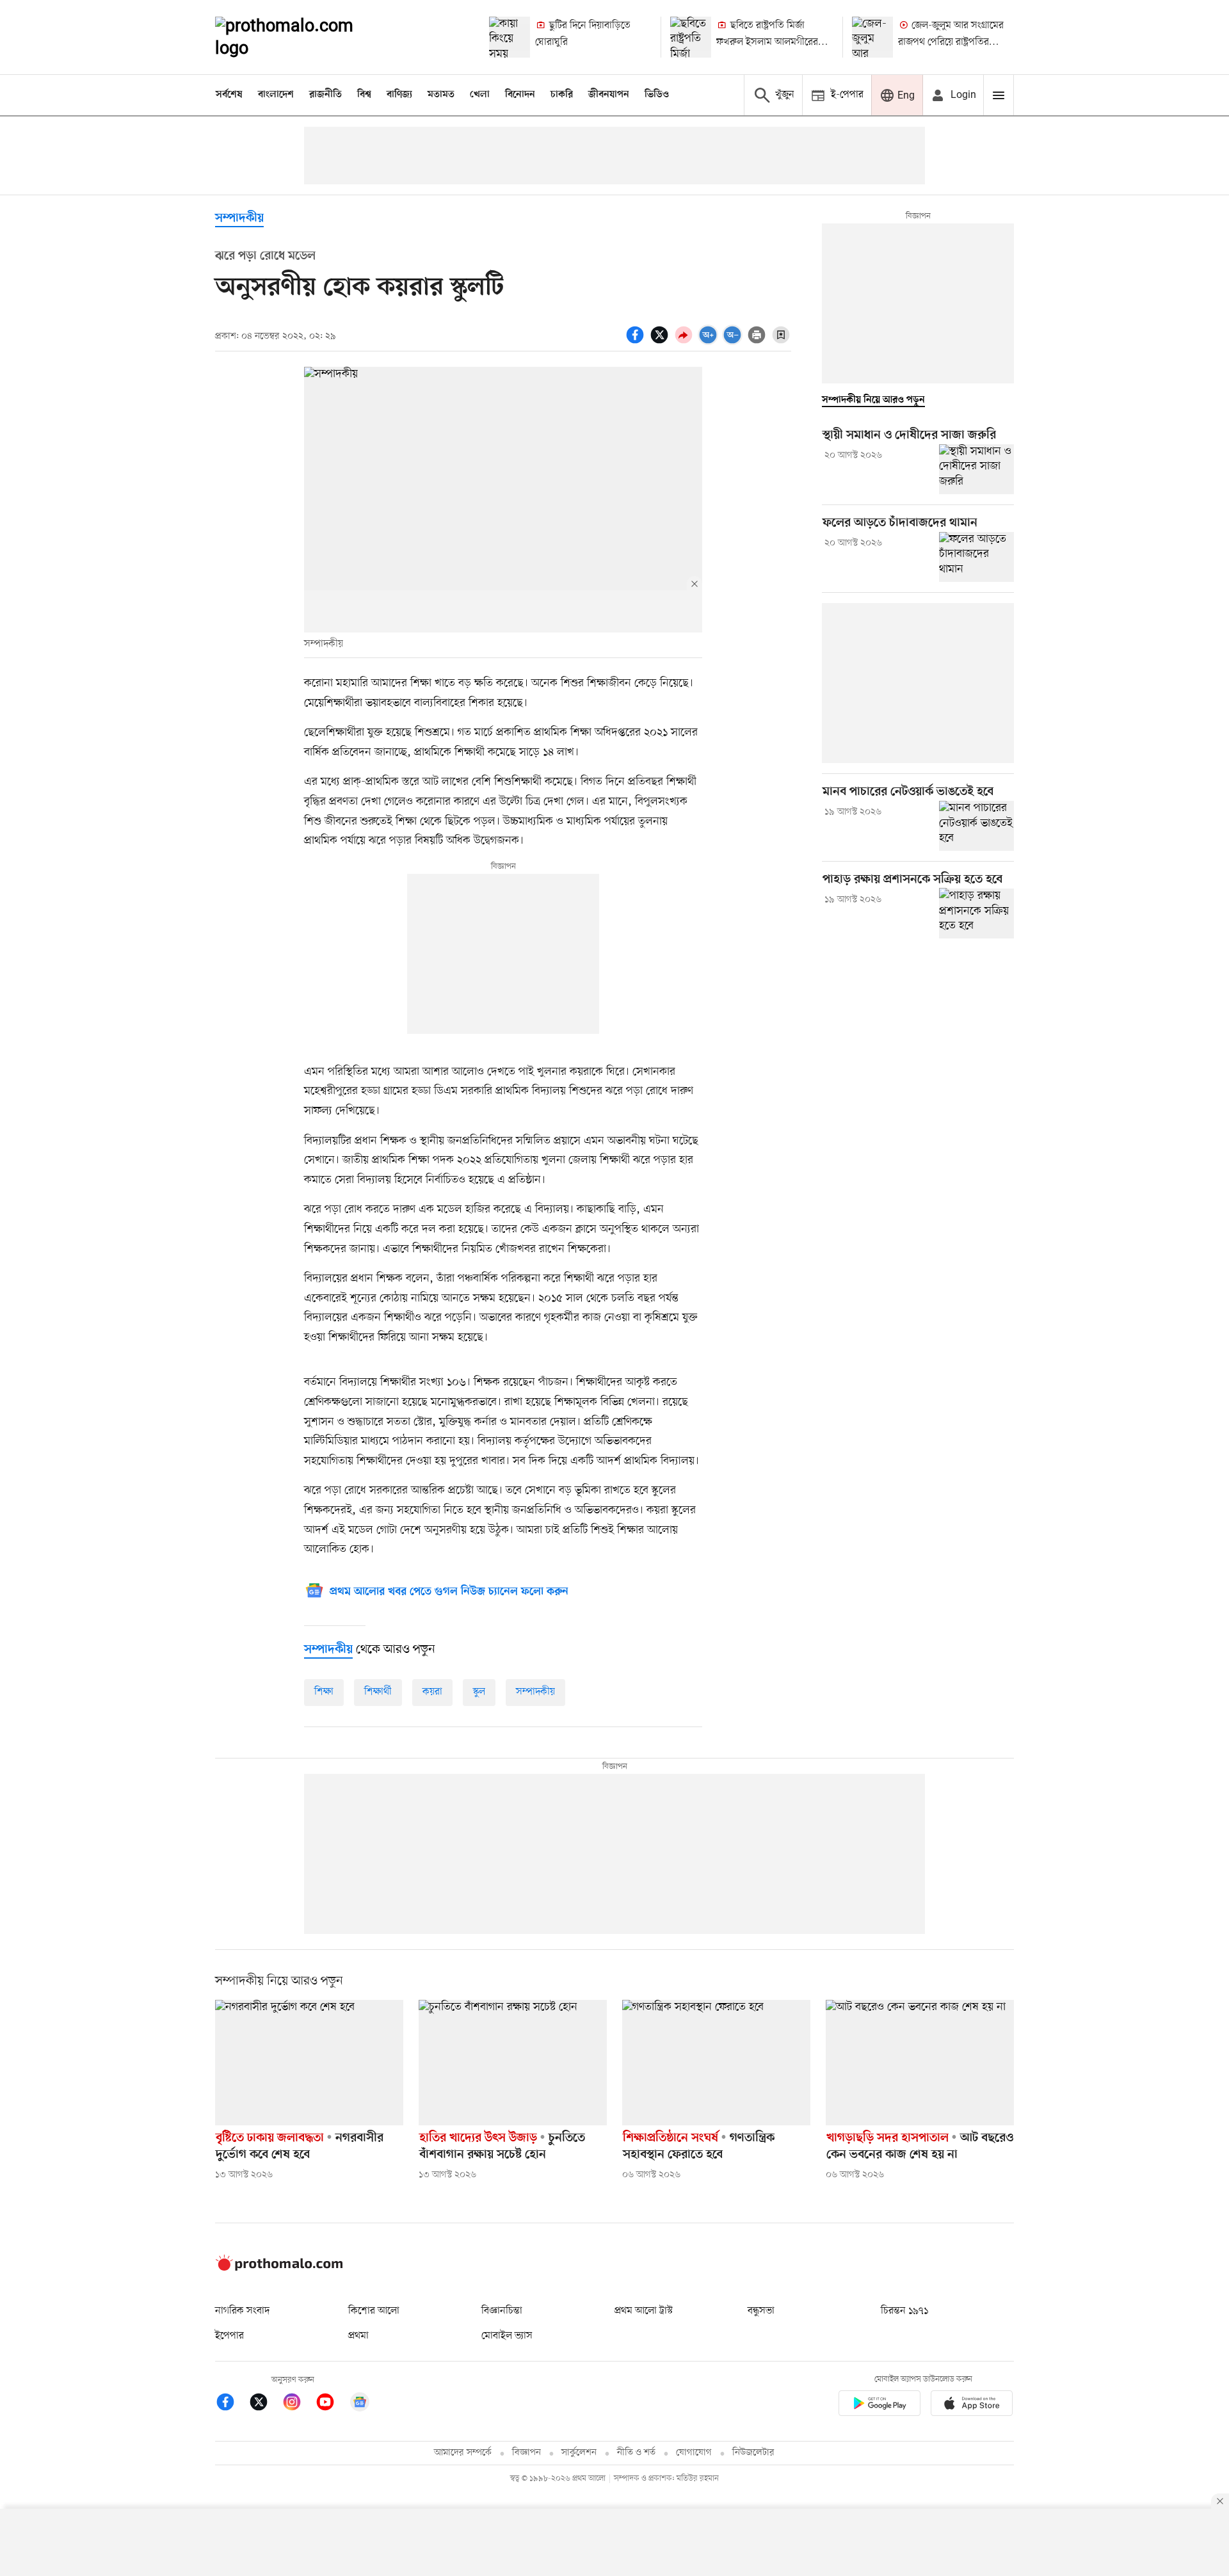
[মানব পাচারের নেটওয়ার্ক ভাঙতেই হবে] (976, 826)
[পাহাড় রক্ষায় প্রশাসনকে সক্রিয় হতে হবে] (976, 913)
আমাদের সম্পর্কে (463, 2453)
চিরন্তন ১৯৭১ (904, 2311)
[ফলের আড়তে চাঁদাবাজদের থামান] (976, 557)
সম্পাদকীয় (239, 219)
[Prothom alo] (301, 37)
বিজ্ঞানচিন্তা (502, 2311)
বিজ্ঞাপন (526, 2453)
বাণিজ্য (399, 95)
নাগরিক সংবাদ (242, 2311)
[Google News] (360, 2404)
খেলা (480, 95)
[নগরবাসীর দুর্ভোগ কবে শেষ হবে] (309, 2063)
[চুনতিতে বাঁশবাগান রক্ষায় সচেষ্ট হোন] (513, 2063)
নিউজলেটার (753, 2453)
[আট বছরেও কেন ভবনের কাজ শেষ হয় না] (920, 2063)
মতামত (441, 95)
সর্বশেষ (229, 95)
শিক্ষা (324, 1692)
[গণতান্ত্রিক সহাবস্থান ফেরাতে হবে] (716, 2063)
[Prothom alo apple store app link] (972, 2405)
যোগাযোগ (694, 2453)
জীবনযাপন (609, 95)
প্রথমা (358, 2336)
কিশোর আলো (374, 2311)
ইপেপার (229, 2336)
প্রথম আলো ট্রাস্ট (644, 2311)
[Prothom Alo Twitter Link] (265, 2404)
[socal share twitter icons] (661, 342)
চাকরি (562, 95)
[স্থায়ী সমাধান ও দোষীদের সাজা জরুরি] (976, 469)
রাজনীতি (325, 95)
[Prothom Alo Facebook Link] (232, 2404)
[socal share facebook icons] (637, 342)
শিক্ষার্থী (378, 1692)
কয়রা (432, 1692)
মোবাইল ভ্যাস (507, 2336)
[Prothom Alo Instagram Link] (298, 2404)
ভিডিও (657, 95)
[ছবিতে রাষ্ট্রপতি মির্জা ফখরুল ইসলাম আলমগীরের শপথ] (691, 37)
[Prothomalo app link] (880, 2405)
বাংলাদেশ (276, 95)
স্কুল (479, 1692)
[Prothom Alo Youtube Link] (332, 2404)
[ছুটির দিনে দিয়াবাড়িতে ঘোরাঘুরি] (510, 37)
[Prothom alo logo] (279, 2268)
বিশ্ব (364, 95)
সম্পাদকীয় (535, 1692)
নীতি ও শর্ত (636, 2453)
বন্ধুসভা (761, 2311)
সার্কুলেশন (579, 2453)
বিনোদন (520, 95)
